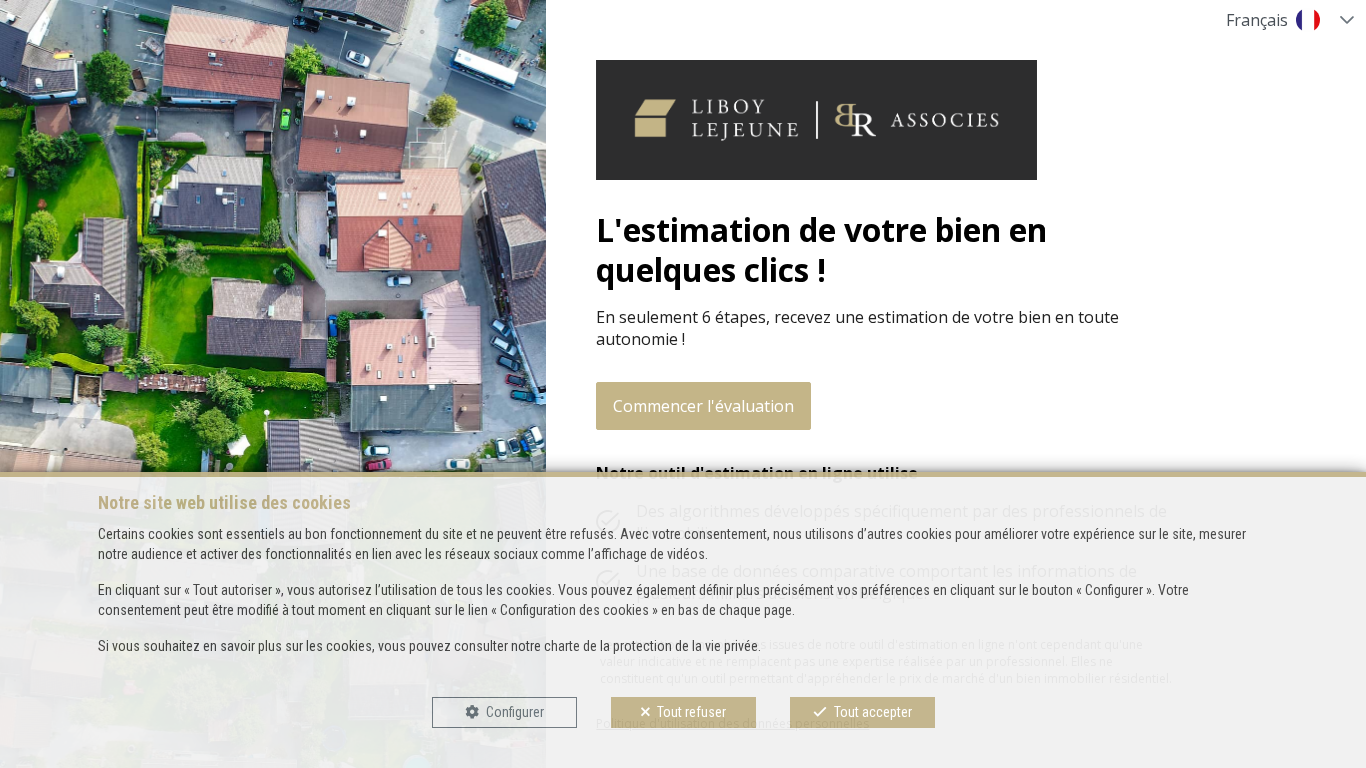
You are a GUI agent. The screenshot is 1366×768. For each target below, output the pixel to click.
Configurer (515, 712)
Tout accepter (873, 712)
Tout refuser (691, 712)
